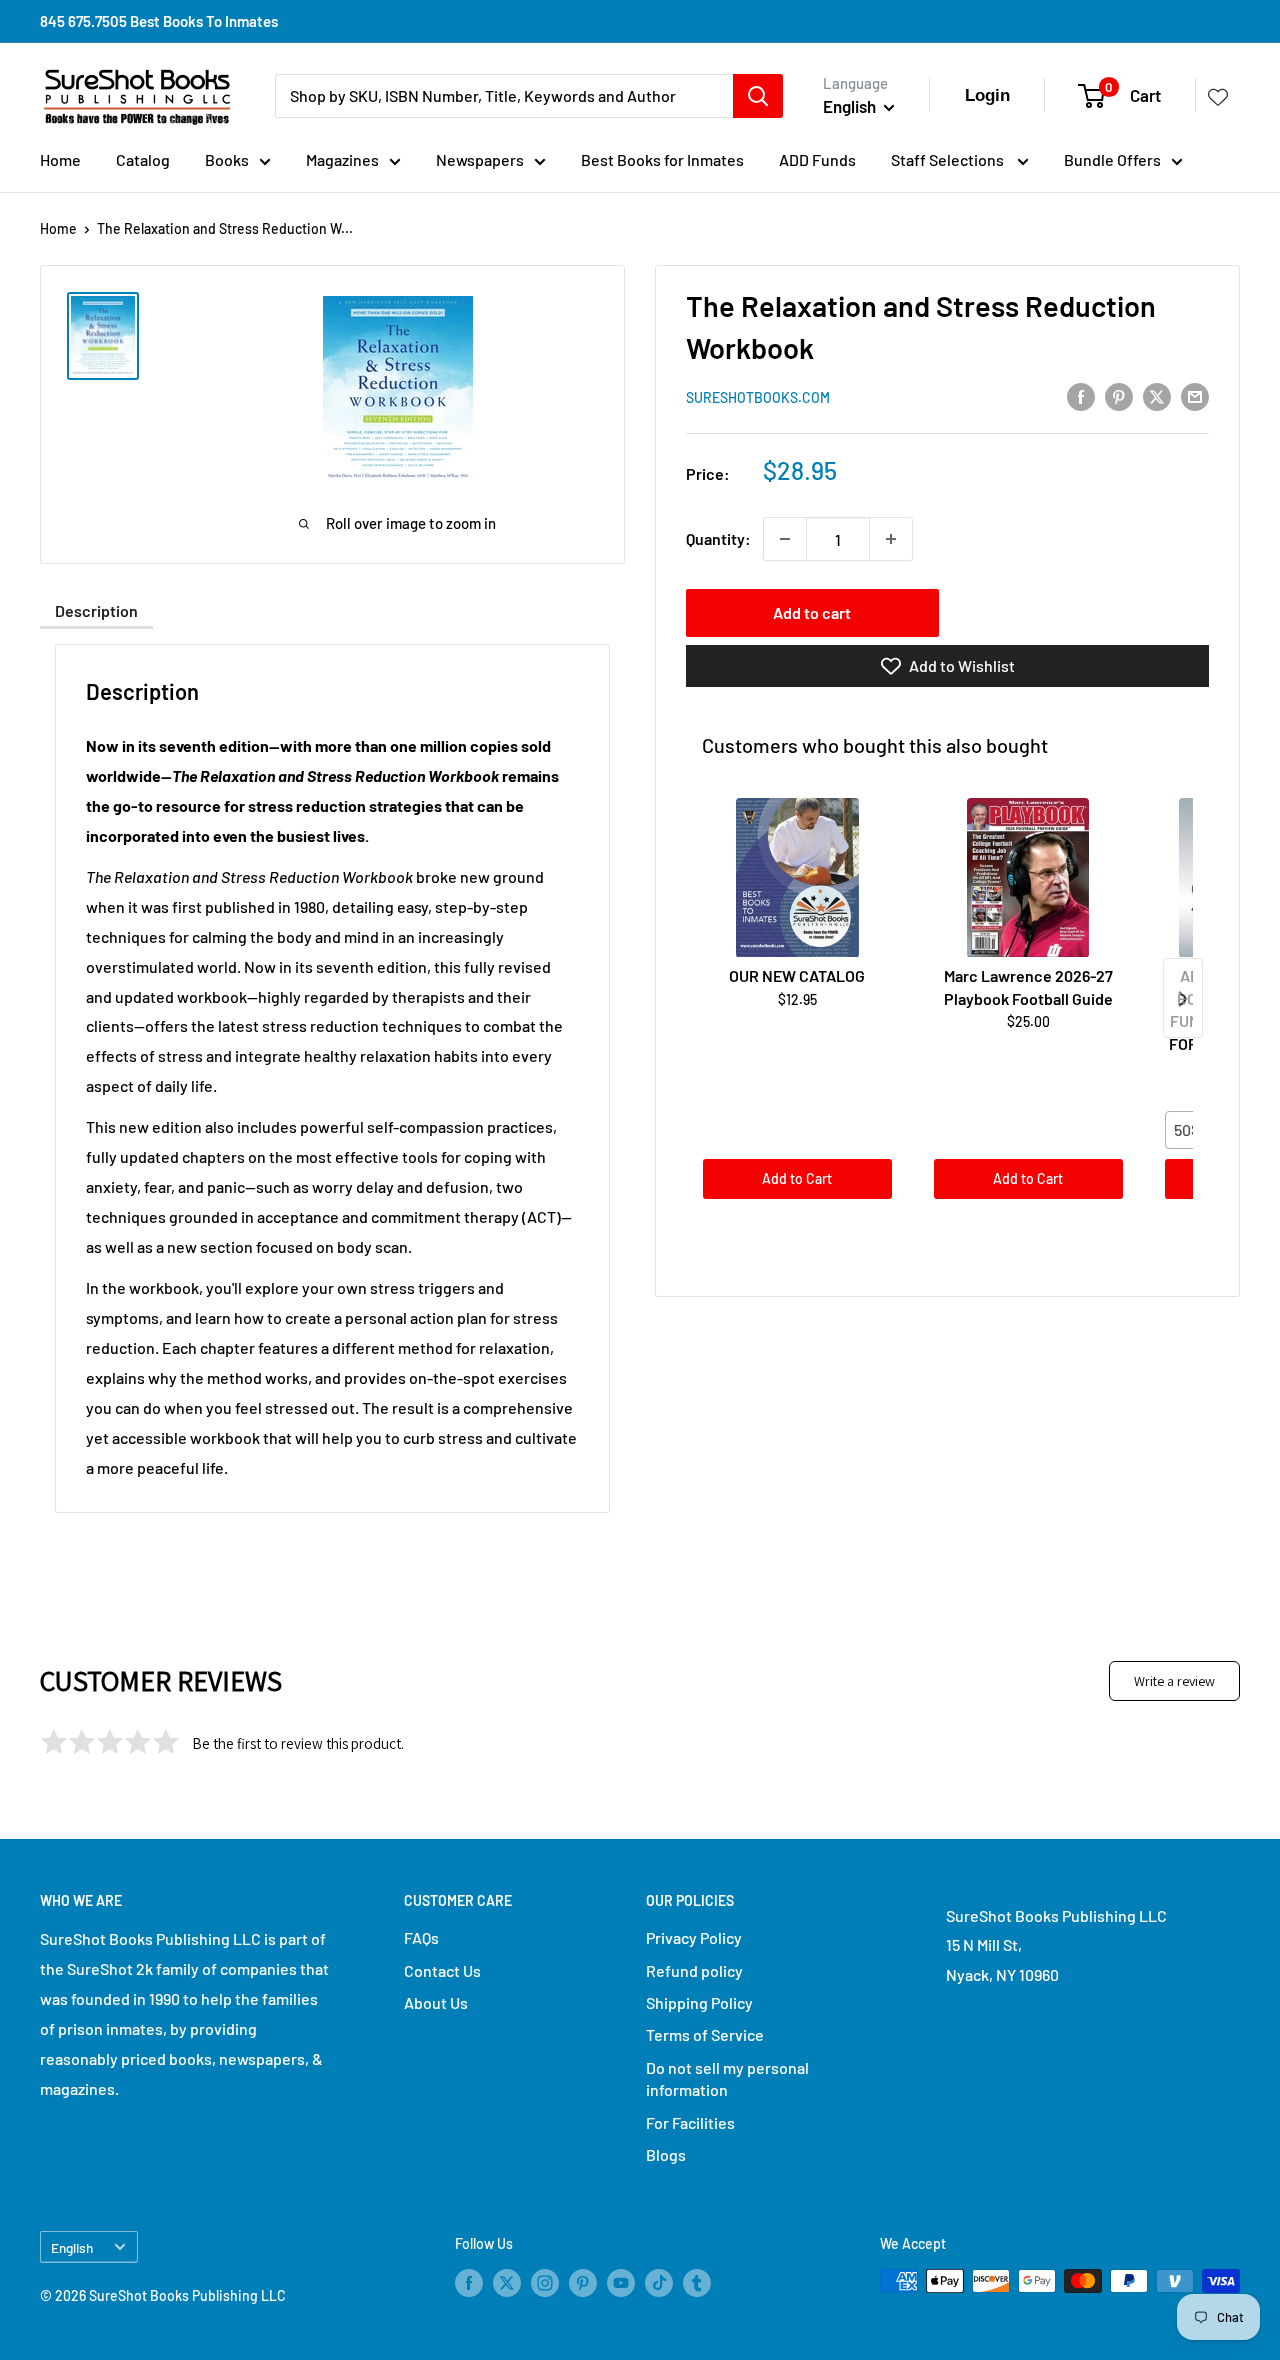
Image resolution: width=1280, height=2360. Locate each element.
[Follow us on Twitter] (507, 2283)
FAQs (421, 1937)
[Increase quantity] (891, 539)
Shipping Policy (699, 2002)
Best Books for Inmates (662, 159)
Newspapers (480, 159)
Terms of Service (705, 2034)
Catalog (143, 159)
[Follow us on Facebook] (469, 2283)
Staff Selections (949, 159)
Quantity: (718, 538)
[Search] (758, 96)
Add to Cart (797, 1178)
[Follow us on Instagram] (545, 2283)
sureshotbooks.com (758, 397)
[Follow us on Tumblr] (697, 2283)
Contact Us (442, 1970)
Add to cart (812, 612)
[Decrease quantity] (785, 539)
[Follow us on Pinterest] (583, 2283)
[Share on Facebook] (1081, 395)
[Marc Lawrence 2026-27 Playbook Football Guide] (1028, 878)
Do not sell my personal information (727, 2078)
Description (96, 610)
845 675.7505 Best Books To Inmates (159, 21)
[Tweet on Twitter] (1157, 395)
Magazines (342, 159)
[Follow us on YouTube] (621, 2283)
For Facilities (690, 2122)
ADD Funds (817, 159)
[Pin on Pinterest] (1119, 395)
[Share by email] (1195, 395)
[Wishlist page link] (1218, 96)
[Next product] (1183, 999)
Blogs (666, 2154)
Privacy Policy (694, 1937)
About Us (436, 2002)
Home (60, 159)
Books (227, 159)
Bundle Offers (1112, 159)
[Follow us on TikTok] (659, 2283)
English (72, 2247)
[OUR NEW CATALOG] (797, 878)
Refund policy (694, 1970)
